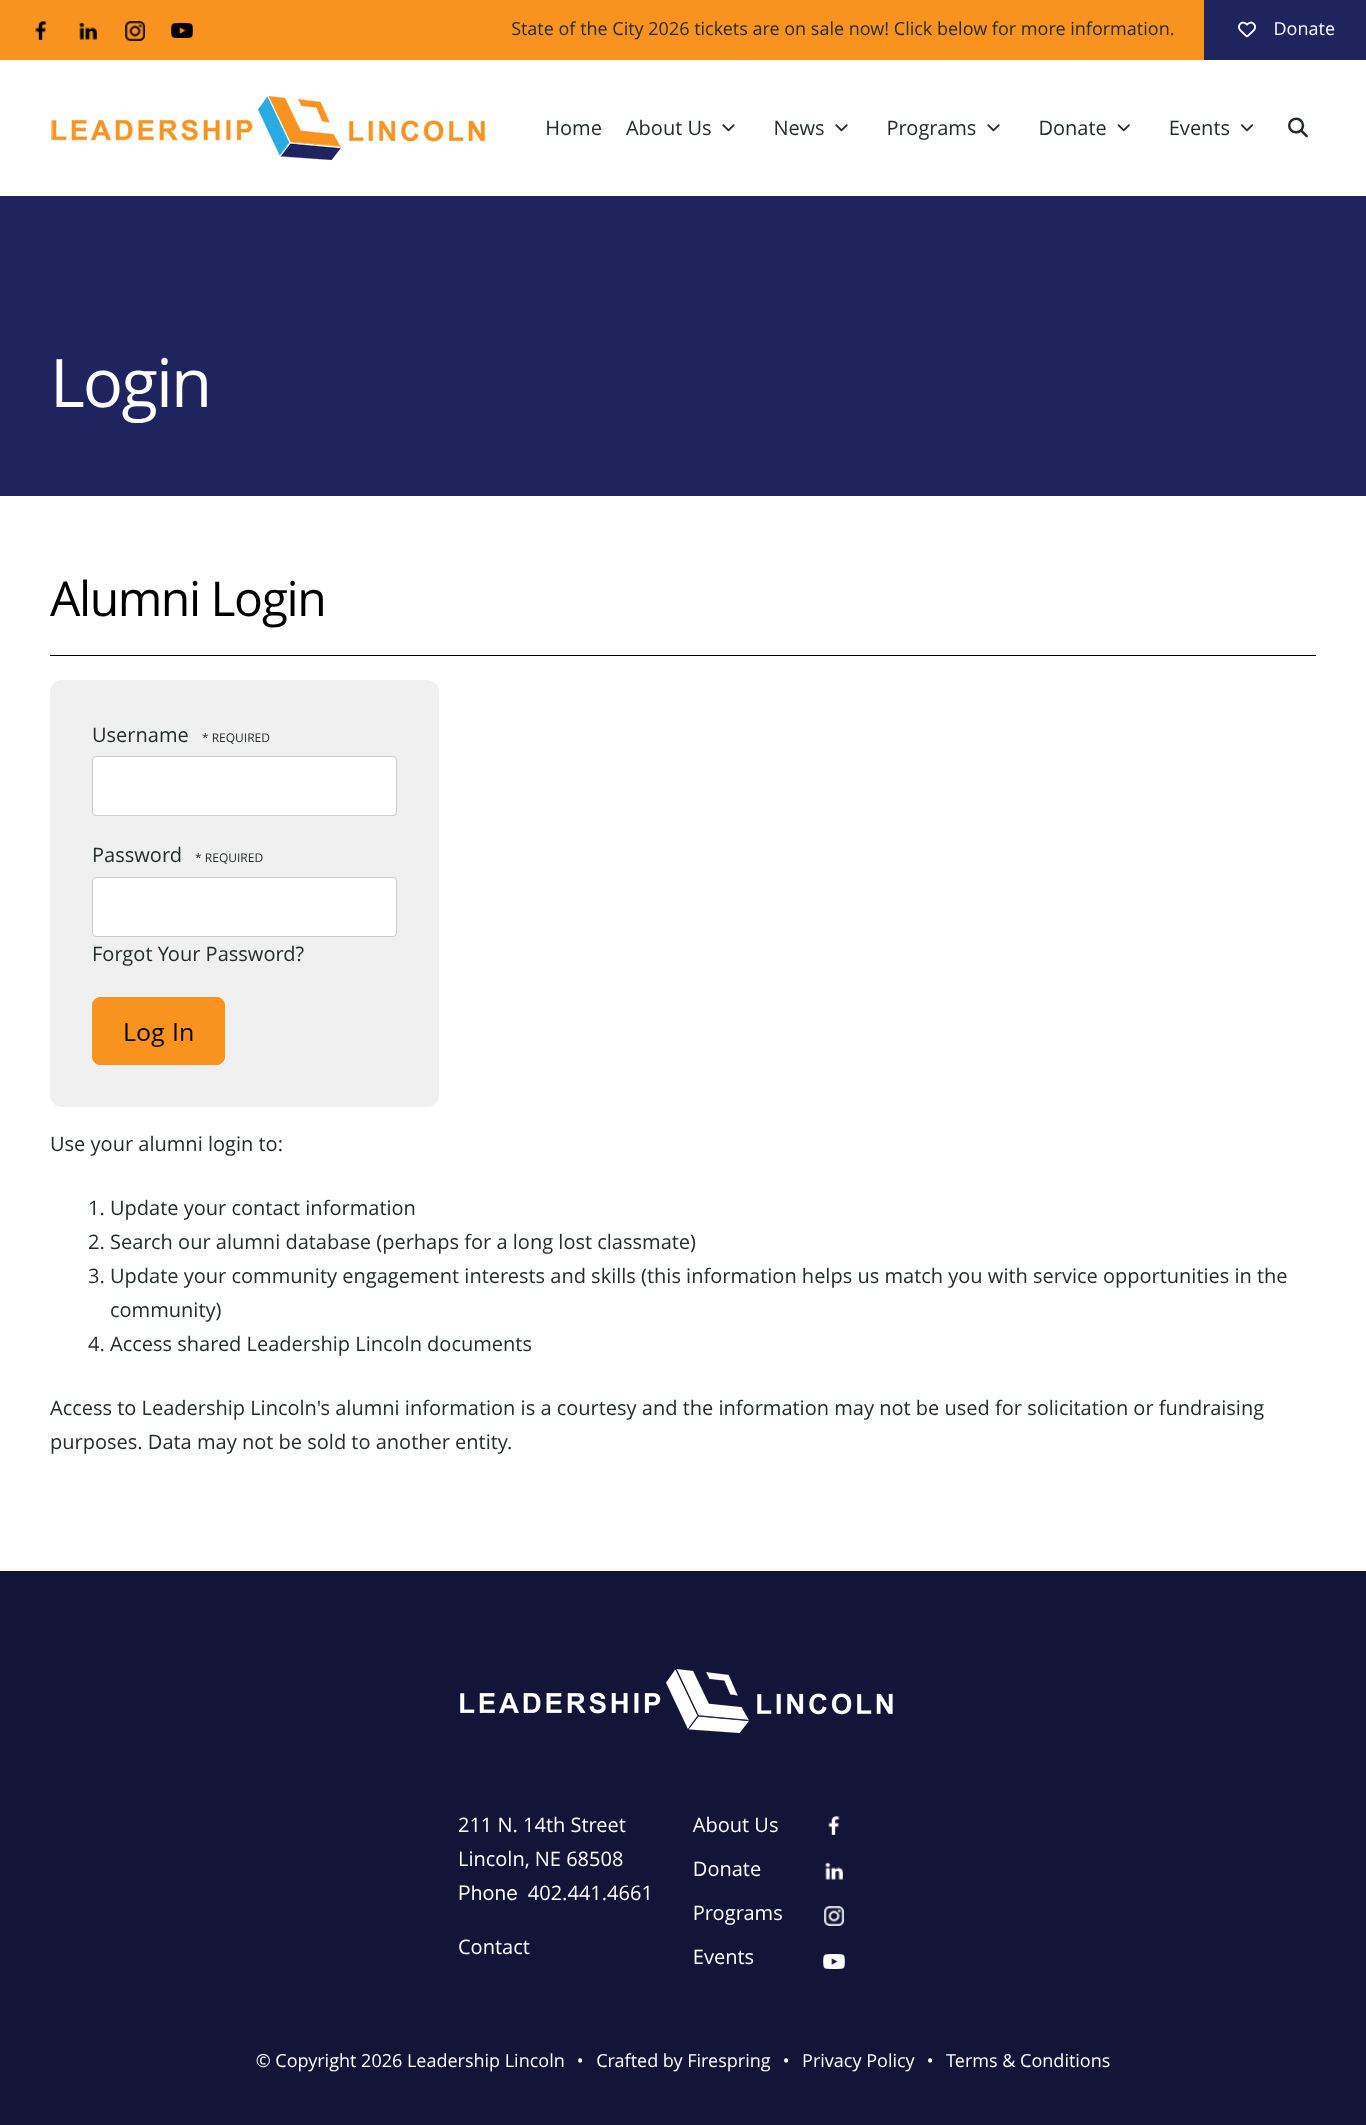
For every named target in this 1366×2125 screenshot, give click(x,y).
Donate (1304, 29)
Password (137, 854)
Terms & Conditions (1028, 2061)
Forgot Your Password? (198, 953)
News (799, 127)
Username (140, 734)
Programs (932, 127)
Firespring (728, 2061)
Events (1199, 127)
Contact (494, 1946)
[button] (1298, 128)
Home (573, 127)
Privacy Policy (858, 2061)
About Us (669, 127)
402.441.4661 (590, 1892)
